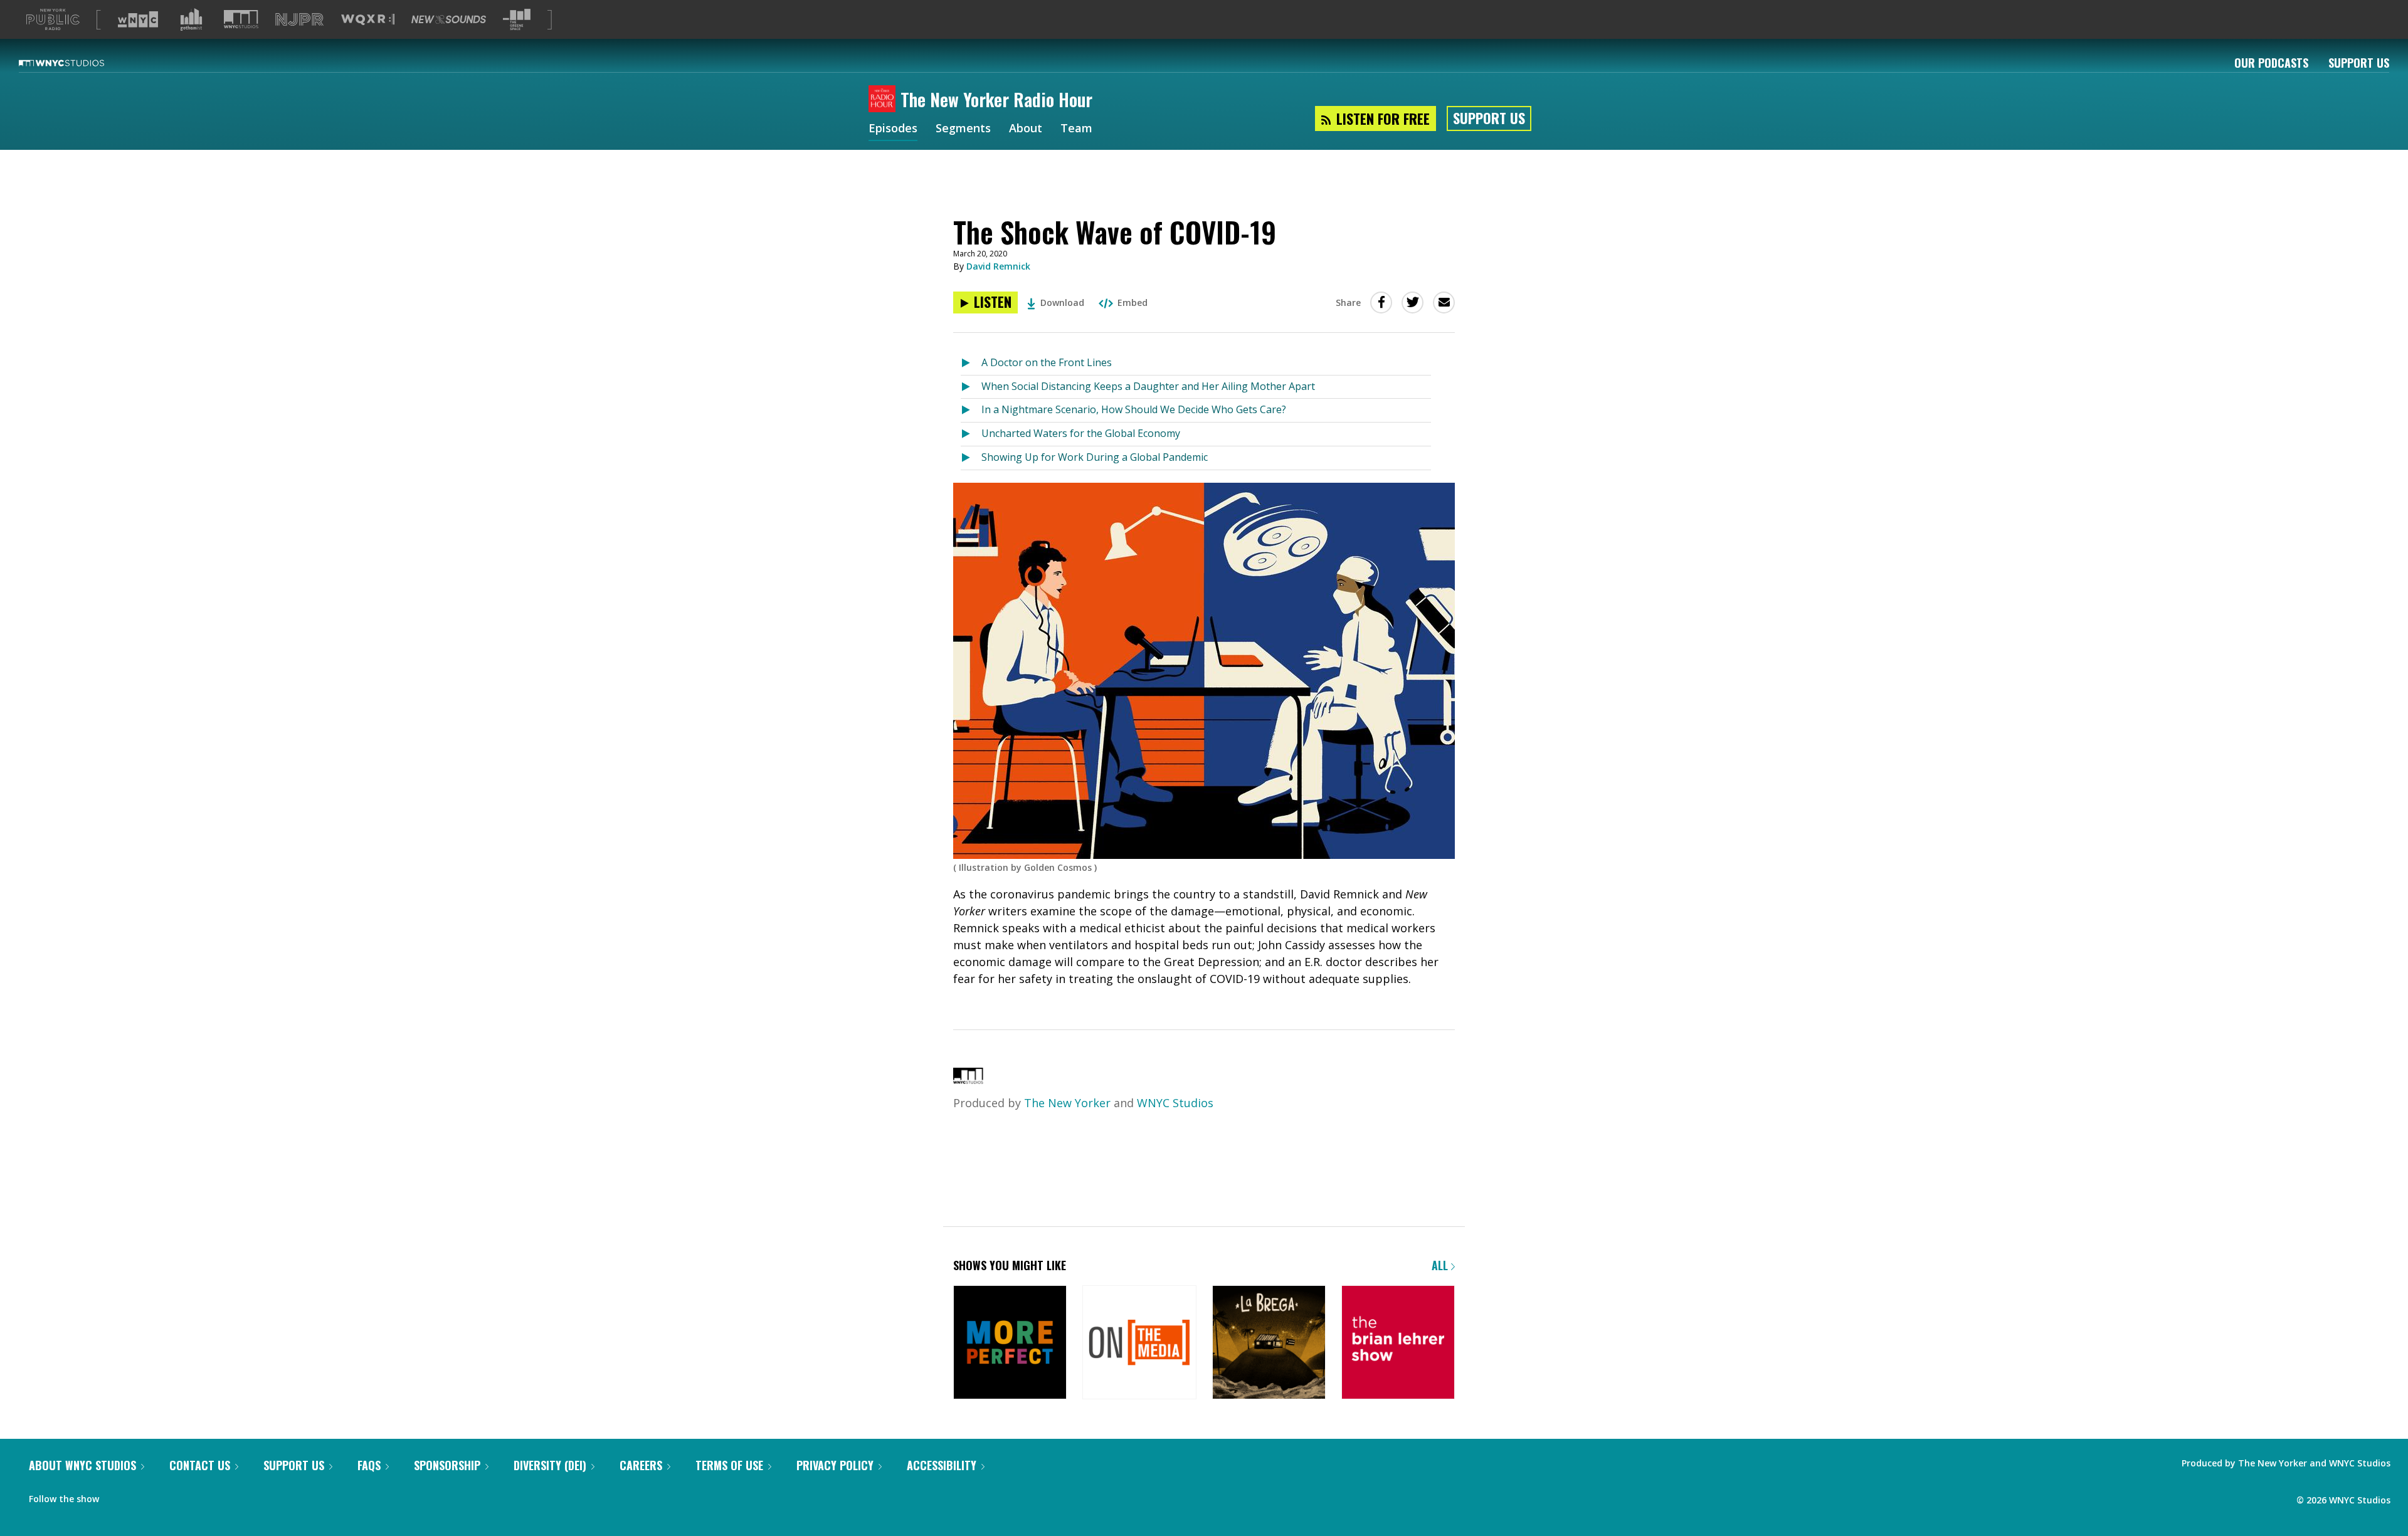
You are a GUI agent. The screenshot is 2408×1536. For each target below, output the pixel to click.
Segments (963, 129)
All (1441, 1265)
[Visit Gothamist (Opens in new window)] (191, 19)
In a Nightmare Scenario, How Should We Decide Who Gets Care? (1134, 409)
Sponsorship (447, 1465)
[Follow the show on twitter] (117, 1496)
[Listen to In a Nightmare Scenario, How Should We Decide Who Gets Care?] (971, 410)
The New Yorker (1067, 1103)
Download (1062, 302)
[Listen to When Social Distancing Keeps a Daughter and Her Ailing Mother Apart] (971, 387)
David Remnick (998, 266)
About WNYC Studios (82, 1465)
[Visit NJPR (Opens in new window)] (299, 20)
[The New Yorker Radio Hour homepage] (885, 100)
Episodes (893, 129)
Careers (641, 1465)
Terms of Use (729, 1465)
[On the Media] (1139, 1343)
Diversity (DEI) (550, 1465)
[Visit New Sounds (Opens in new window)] (449, 19)
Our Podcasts (2271, 63)
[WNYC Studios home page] (77, 63)
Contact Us (200, 1465)
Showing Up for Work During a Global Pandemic (1095, 457)
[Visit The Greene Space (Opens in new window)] (517, 20)
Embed (1133, 302)
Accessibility (942, 1465)
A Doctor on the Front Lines (1047, 362)
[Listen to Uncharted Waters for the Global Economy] (971, 434)
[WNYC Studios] (968, 1080)
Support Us (2359, 63)
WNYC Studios (1175, 1103)
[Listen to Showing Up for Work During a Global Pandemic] (971, 458)
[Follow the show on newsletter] (142, 1496)
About (1026, 129)
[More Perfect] (1010, 1343)
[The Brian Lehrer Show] (1398, 1343)
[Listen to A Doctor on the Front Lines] (971, 363)
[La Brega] (1269, 1343)
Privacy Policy (835, 1465)
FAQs (369, 1465)
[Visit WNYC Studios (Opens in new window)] (241, 19)
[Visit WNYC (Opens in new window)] (138, 19)
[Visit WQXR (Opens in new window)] (368, 20)
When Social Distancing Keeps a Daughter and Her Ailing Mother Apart (1148, 386)
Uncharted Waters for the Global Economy (1081, 433)
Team (1076, 129)
